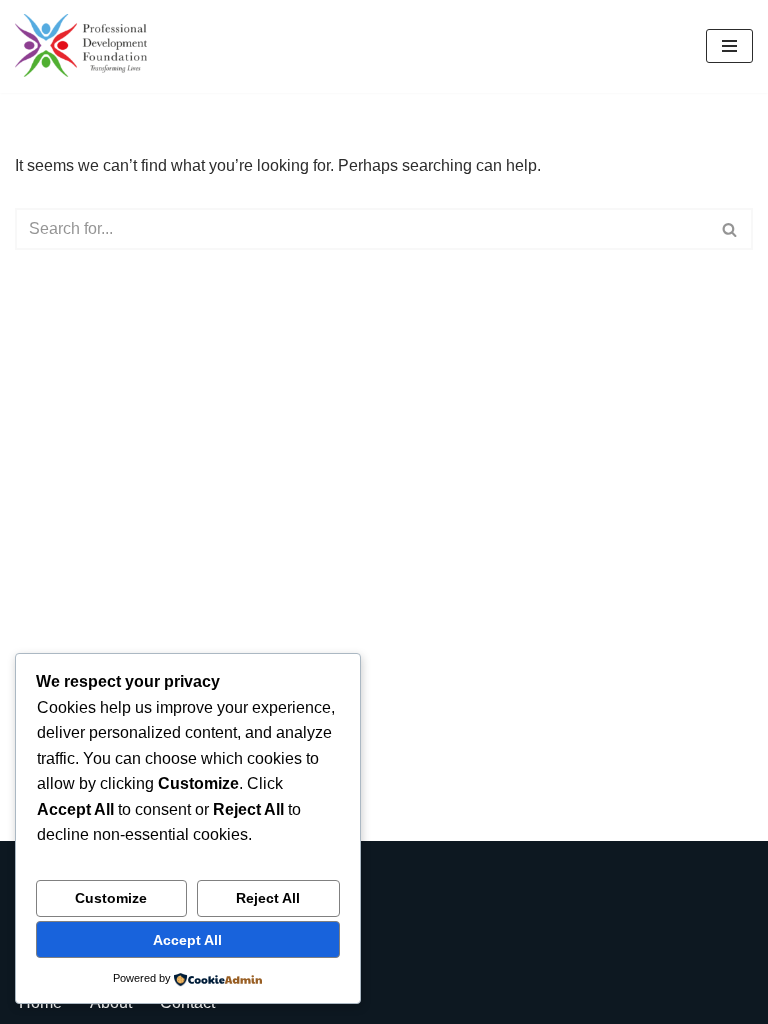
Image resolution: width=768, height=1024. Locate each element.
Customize (111, 898)
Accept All (187, 940)
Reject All (268, 898)
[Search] (730, 229)
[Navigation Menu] (729, 46)
